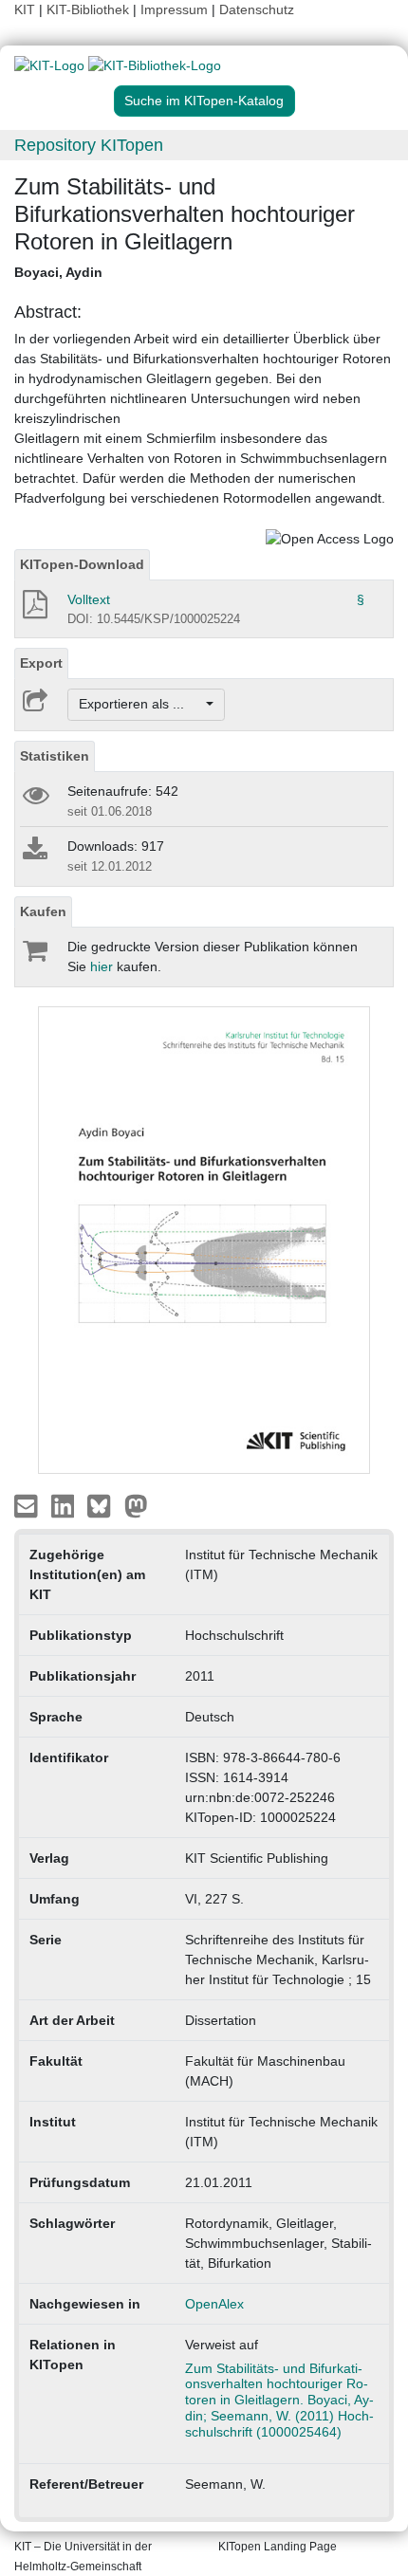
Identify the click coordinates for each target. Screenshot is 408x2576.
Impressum (174, 9)
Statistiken (55, 756)
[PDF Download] (34, 610)
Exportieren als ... (141, 704)
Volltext (89, 599)
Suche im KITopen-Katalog (204, 101)
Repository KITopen (89, 145)
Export (41, 663)
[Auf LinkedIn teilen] (65, 1505)
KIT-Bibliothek (90, 9)
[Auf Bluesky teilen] (104, 1505)
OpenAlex (214, 2304)
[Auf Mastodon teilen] (136, 1505)
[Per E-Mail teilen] (28, 1505)
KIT (25, 9)
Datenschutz (257, 9)
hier (102, 966)
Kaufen (43, 911)
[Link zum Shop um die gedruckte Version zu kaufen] (34, 955)
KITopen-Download (82, 564)
